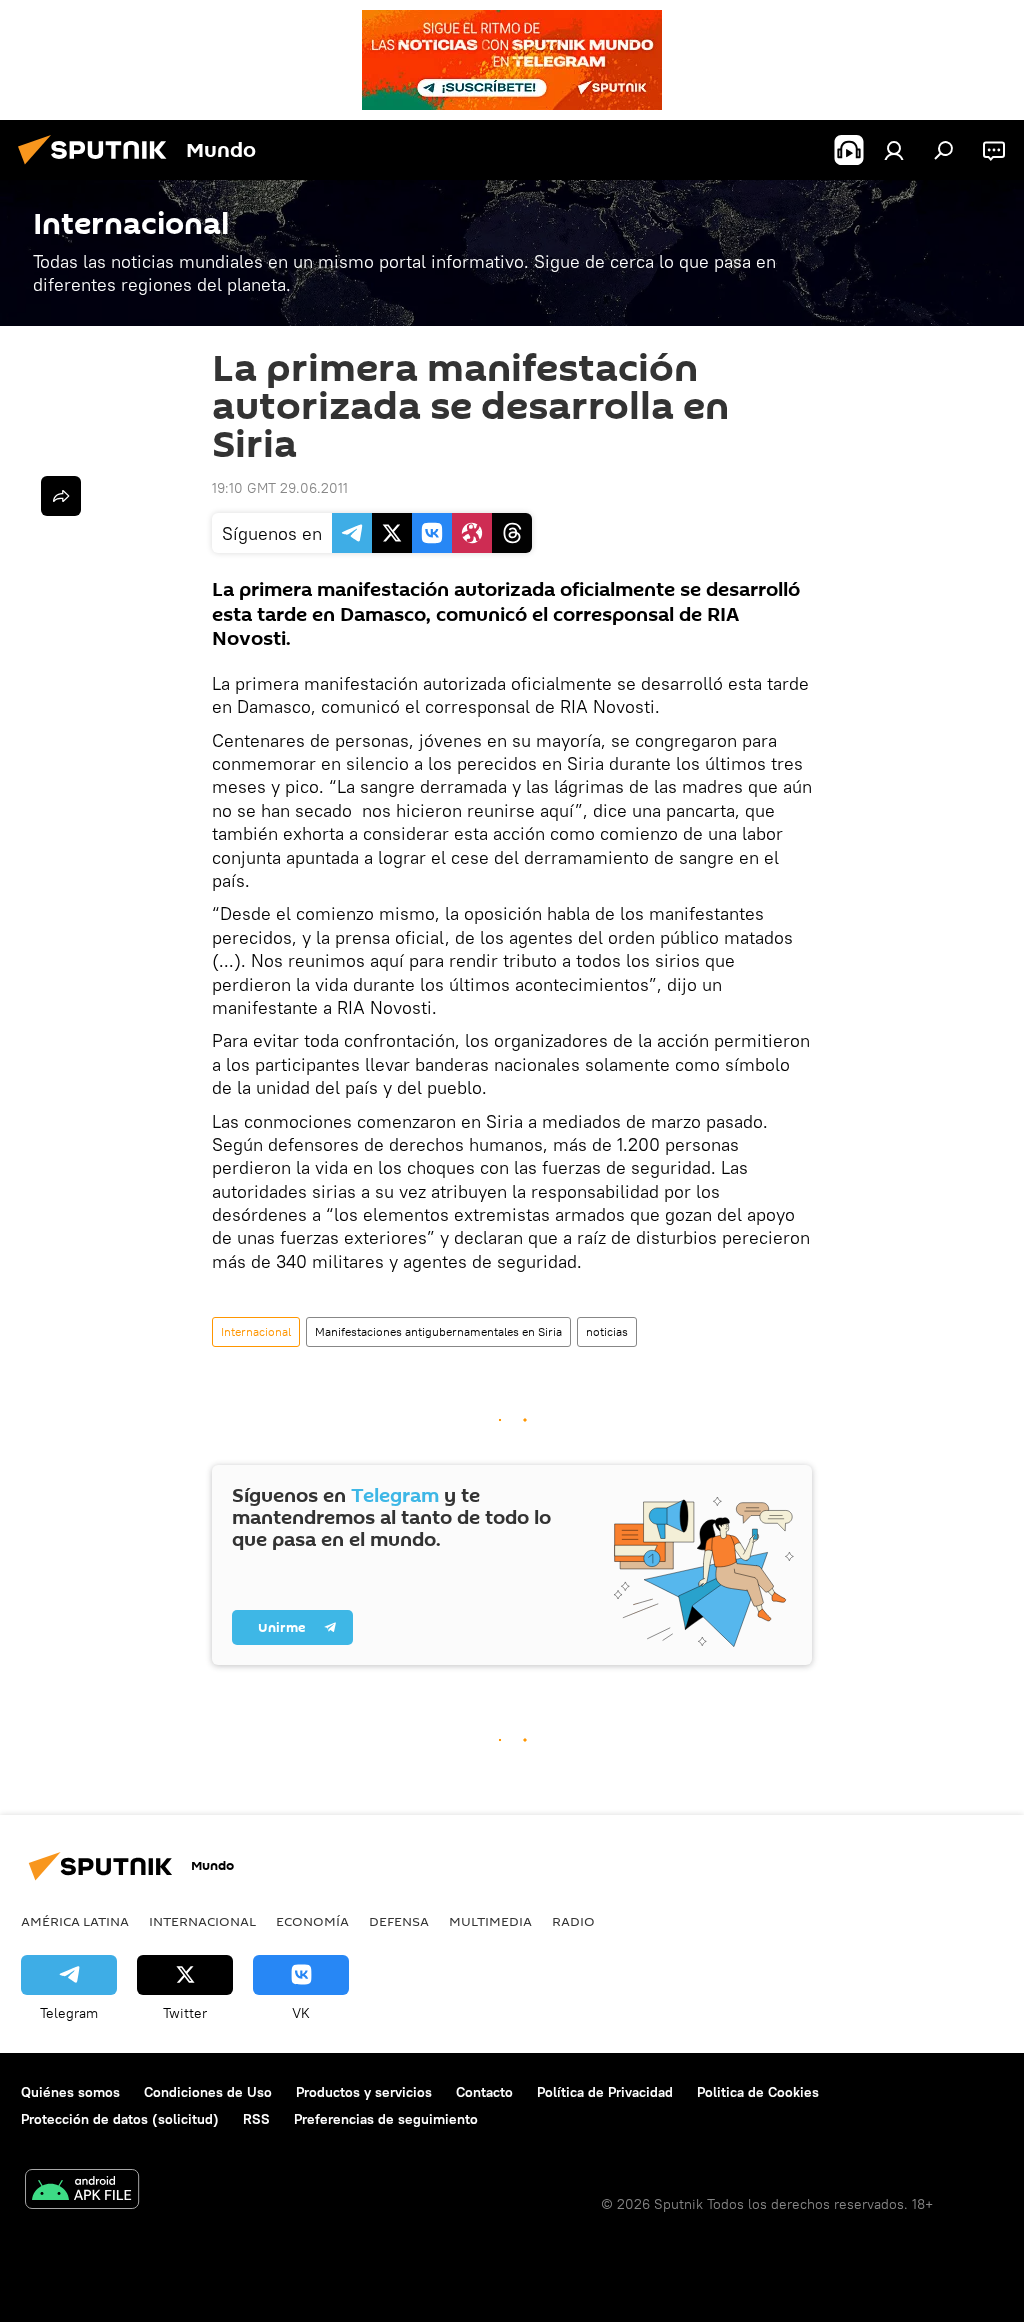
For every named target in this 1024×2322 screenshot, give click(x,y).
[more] (61, 496)
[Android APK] (82, 2191)
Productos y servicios (364, 2092)
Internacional (256, 1331)
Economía (312, 1921)
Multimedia (490, 1921)
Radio (573, 1921)
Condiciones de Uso (208, 2092)
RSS (256, 2119)
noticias (607, 1331)
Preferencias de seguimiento (386, 2119)
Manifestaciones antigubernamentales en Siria (438, 1331)
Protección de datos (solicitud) (120, 2119)
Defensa (399, 1921)
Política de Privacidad (605, 2092)
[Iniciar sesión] (894, 150)
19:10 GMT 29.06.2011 (280, 488)
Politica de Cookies (758, 2092)
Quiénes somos (70, 2092)
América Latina (75, 1921)
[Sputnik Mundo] (98, 167)
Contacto (484, 2092)
